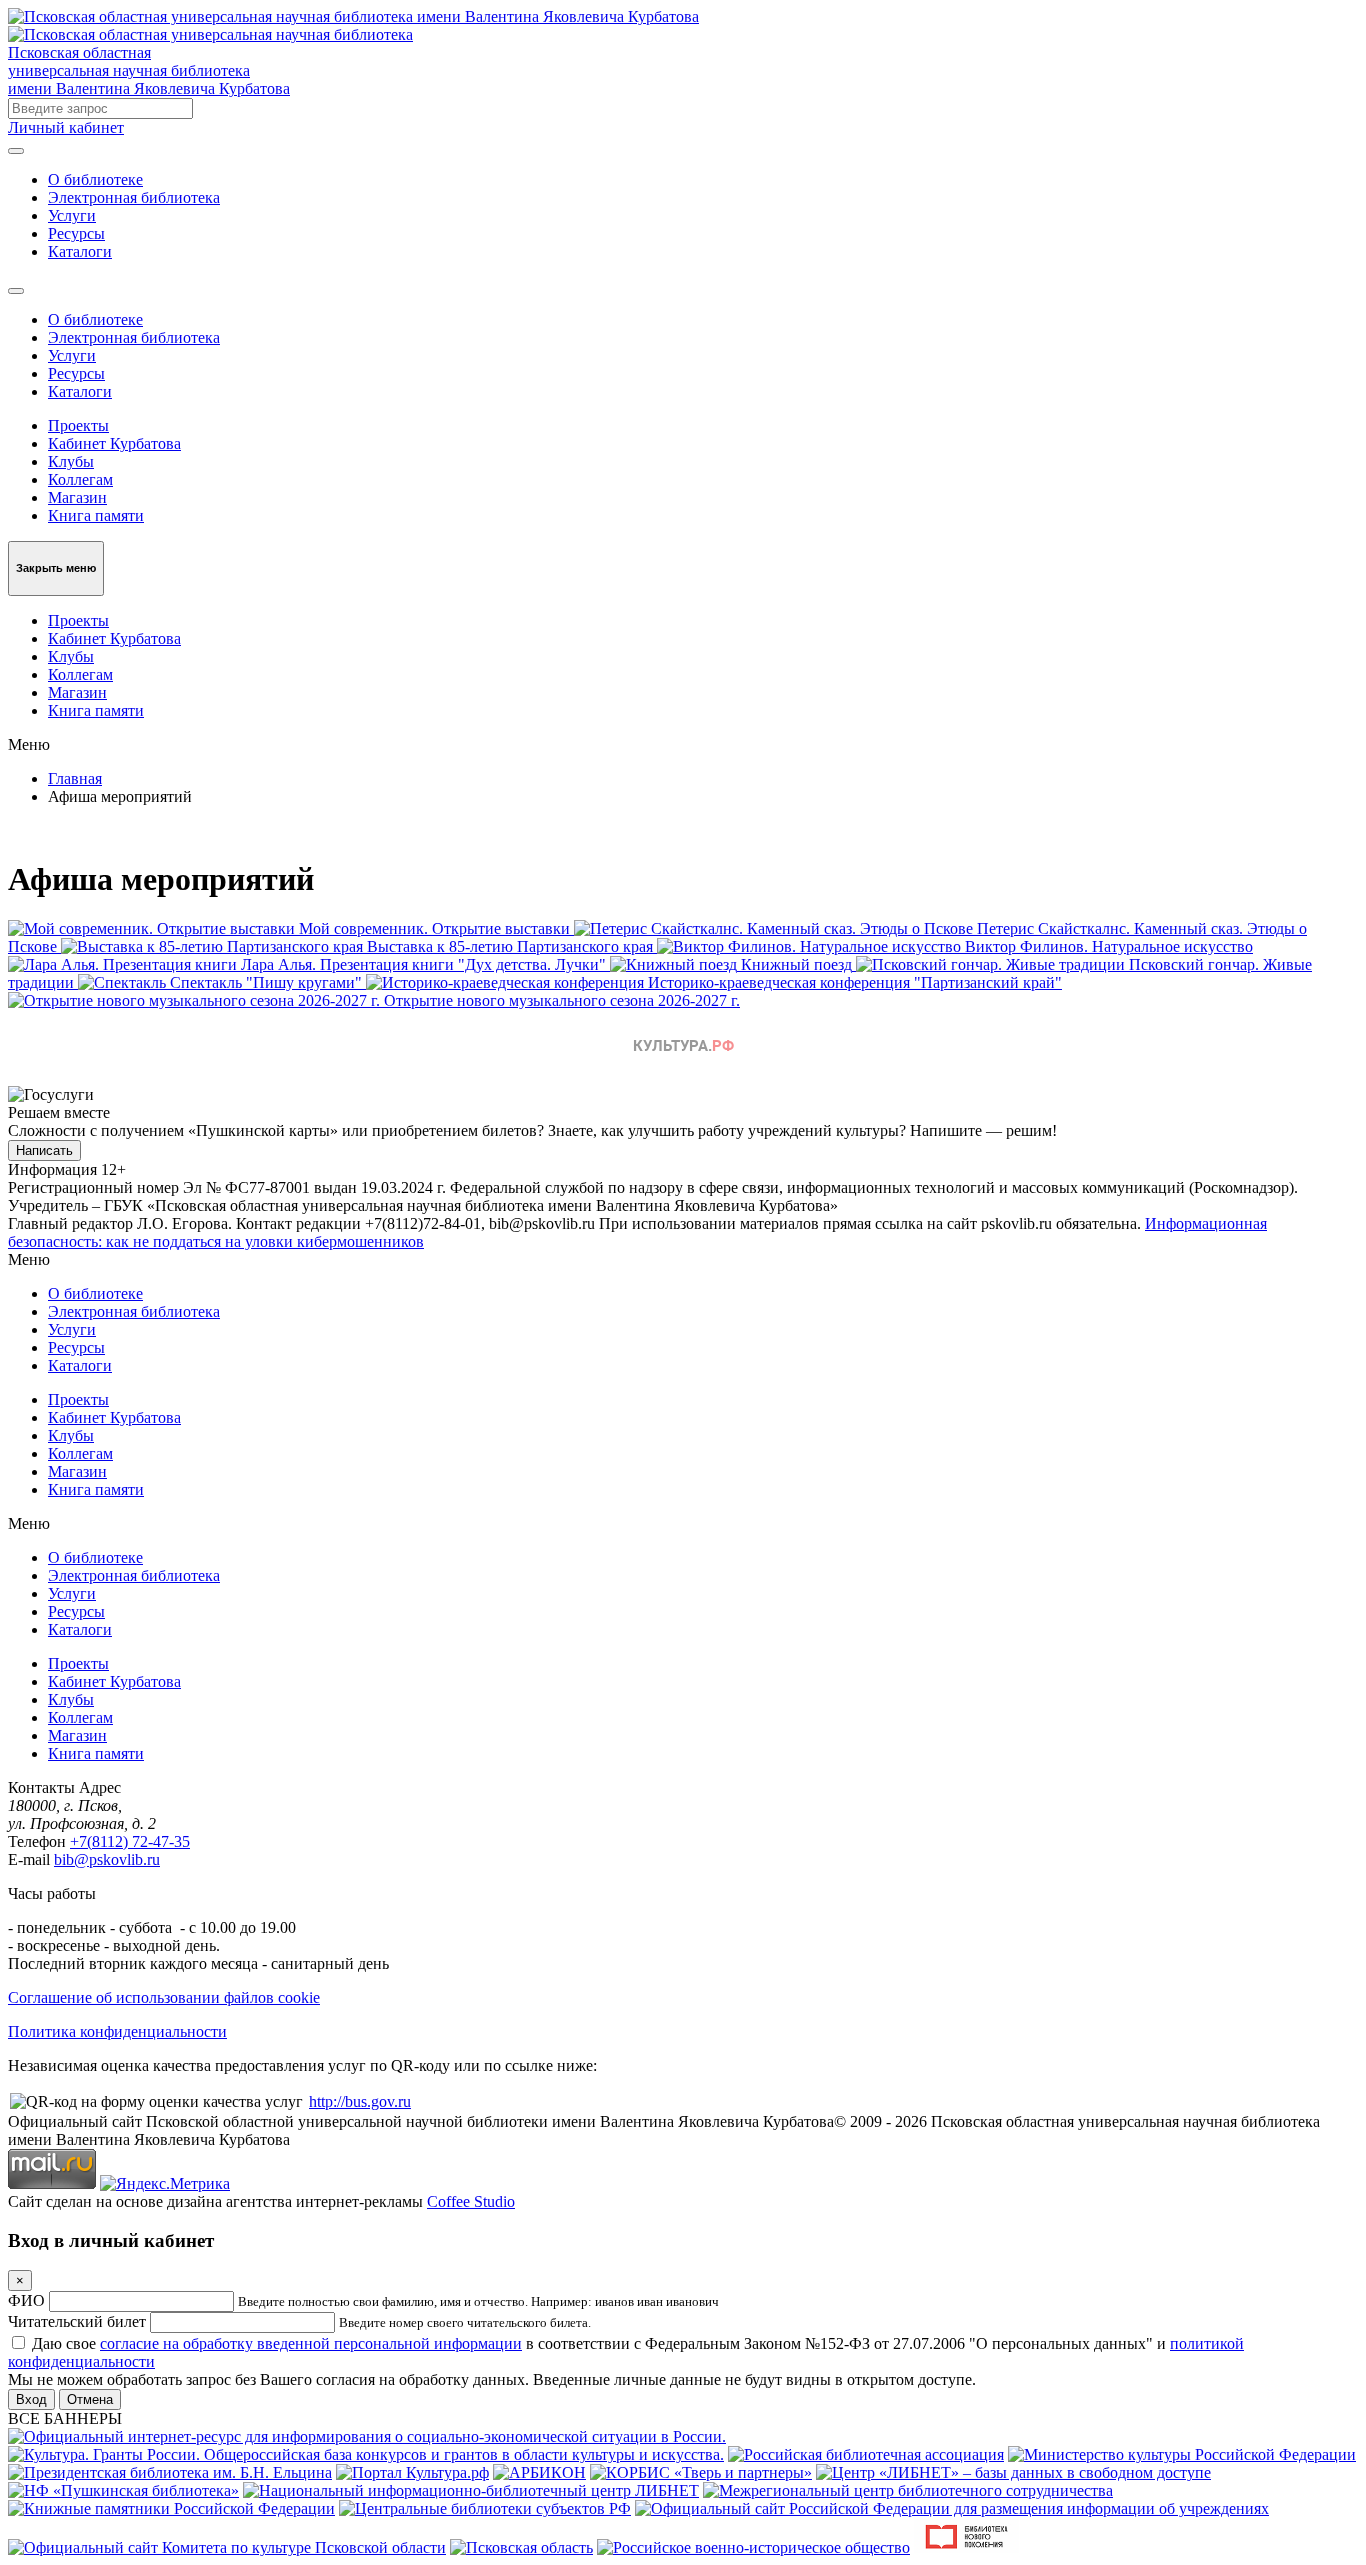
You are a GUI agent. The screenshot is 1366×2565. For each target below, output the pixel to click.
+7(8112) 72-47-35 (130, 1841)
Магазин (77, 497)
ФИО (26, 2300)
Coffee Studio (471, 2201)
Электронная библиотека (134, 197)
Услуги (72, 215)
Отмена (90, 2399)
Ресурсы (76, 233)
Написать (44, 1150)
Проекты (78, 425)
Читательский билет (77, 2321)
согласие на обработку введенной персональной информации (311, 2343)
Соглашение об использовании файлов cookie (164, 1997)
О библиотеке (95, 179)
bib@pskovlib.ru (107, 1859)
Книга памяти (96, 515)
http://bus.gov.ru (360, 2101)
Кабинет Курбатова (114, 443)
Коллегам (80, 479)
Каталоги (80, 251)
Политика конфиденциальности (117, 2031)
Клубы (71, 461)
